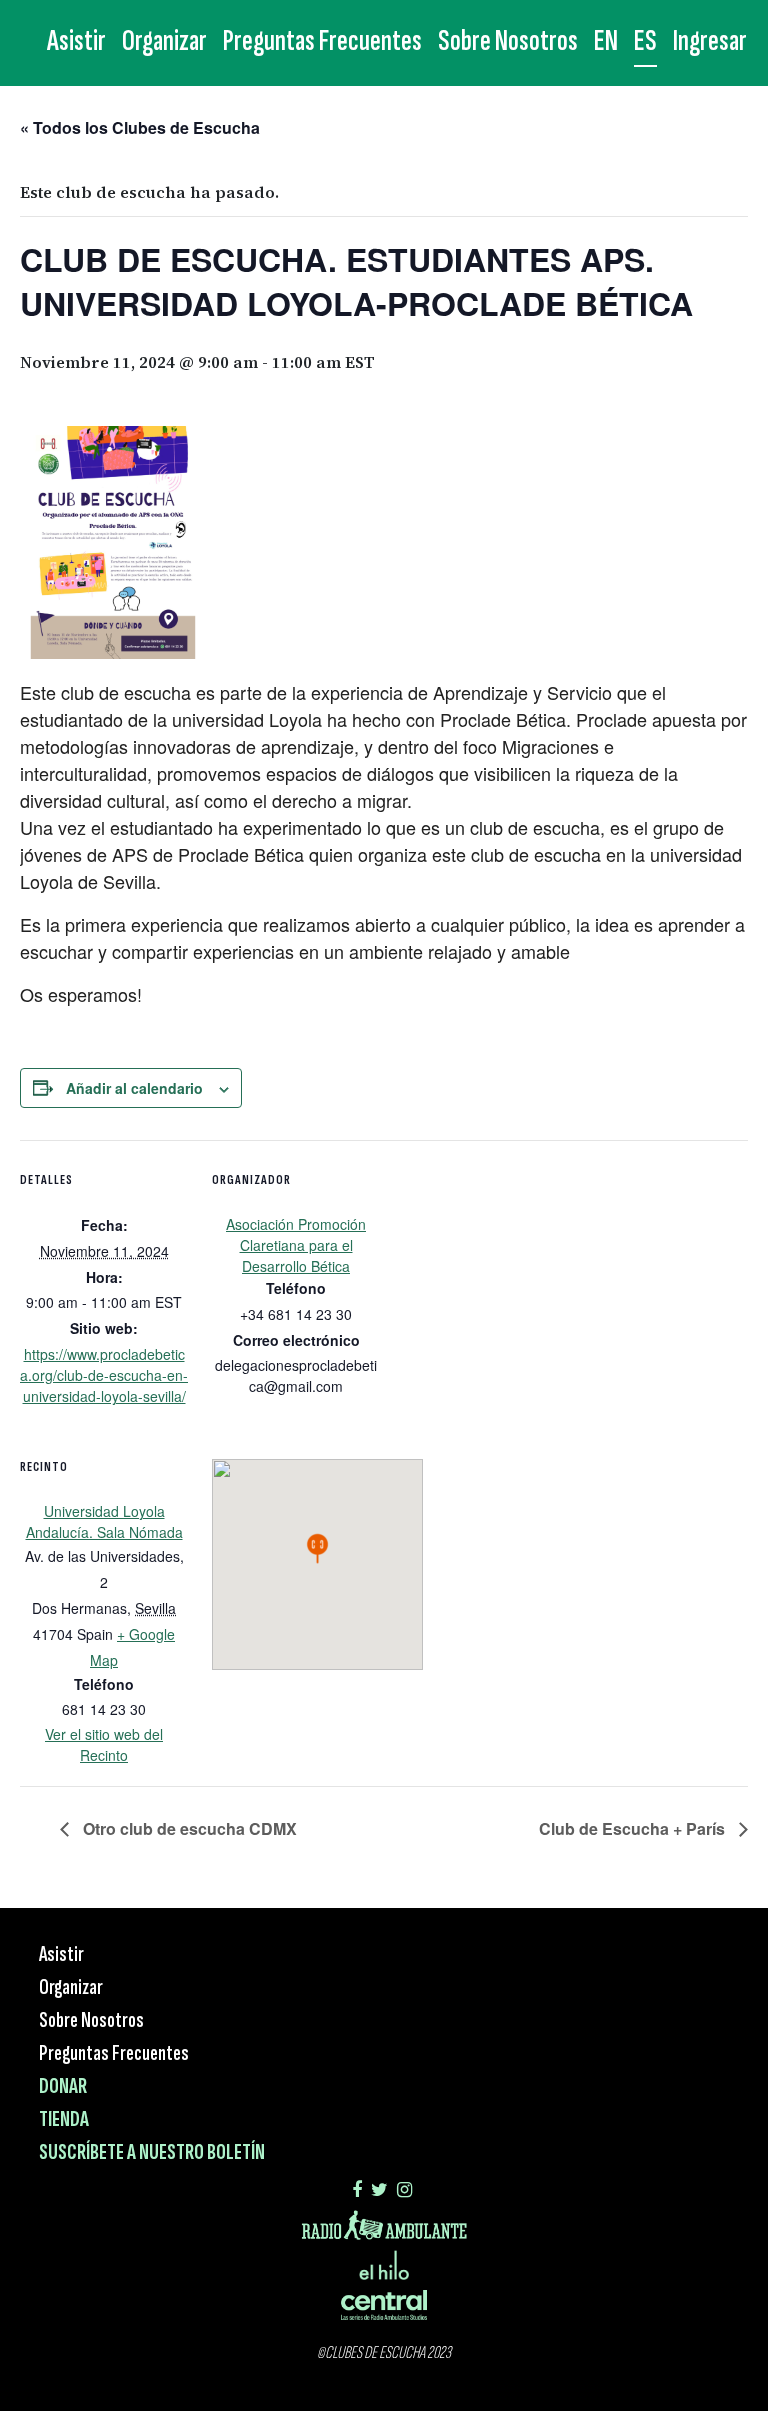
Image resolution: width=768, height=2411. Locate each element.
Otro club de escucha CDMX (188, 1828)
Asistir (76, 41)
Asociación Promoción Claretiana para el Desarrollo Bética (296, 1245)
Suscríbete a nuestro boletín (152, 2152)
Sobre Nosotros (508, 41)
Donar (63, 2086)
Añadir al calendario (134, 1088)
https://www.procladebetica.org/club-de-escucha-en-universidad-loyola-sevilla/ (104, 1375)
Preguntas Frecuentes (322, 41)
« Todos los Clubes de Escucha (140, 127)
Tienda (64, 2119)
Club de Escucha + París (634, 1828)
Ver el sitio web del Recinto (104, 1744)
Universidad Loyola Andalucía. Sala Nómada (104, 1521)
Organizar (164, 41)
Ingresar (710, 41)
